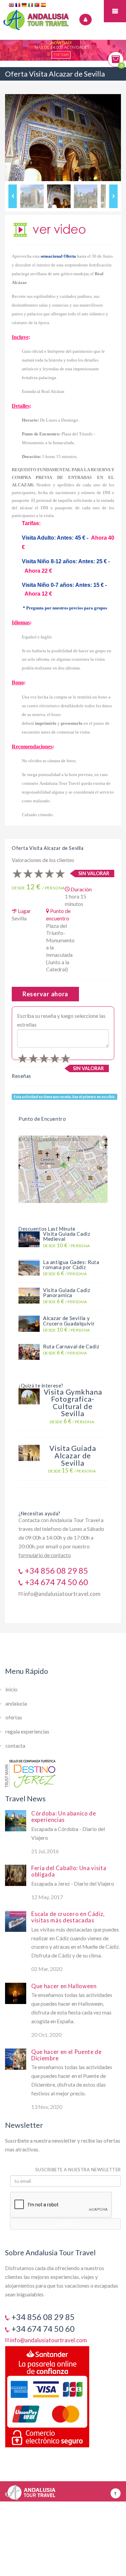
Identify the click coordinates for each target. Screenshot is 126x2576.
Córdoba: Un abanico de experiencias (64, 1816)
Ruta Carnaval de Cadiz (71, 1346)
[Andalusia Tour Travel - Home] (30, 2490)
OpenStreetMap (41, 1139)
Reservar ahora (45, 994)
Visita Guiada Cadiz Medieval (67, 1236)
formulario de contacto (45, 1555)
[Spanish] (44, 6)
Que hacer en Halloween (64, 1986)
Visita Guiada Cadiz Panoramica (67, 1293)
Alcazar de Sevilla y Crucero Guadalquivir (69, 1321)
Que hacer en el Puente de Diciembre (67, 2055)
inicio (11, 1689)
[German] (25, 6)
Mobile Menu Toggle (115, 11)
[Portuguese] (37, 6)
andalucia (16, 1704)
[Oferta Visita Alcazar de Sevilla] (50, 229)
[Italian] (31, 6)
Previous (13, 196)
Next (113, 196)
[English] (12, 6)
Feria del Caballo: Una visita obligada (69, 1871)
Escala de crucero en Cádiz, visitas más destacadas (68, 1917)
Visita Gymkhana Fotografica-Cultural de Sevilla (73, 1403)
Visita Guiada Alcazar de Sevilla (73, 1455)
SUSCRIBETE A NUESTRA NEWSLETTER (78, 2170)
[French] (18, 6)
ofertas (14, 1717)
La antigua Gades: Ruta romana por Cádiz (71, 1265)
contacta (15, 1746)
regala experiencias (27, 1731)
